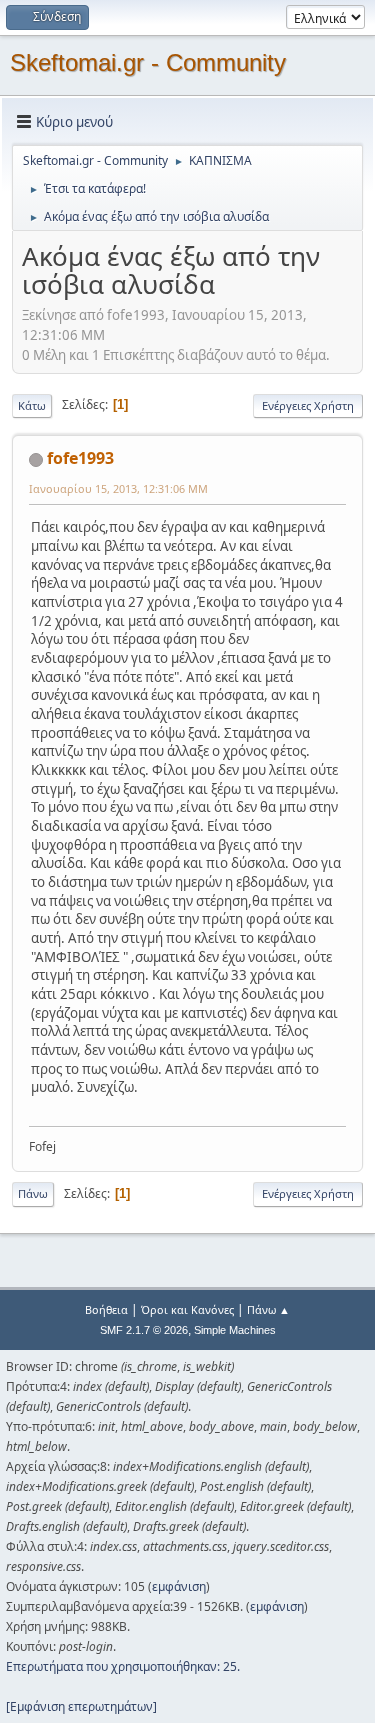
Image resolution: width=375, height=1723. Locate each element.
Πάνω (33, 1193)
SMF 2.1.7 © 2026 (144, 1330)
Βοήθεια (106, 1309)
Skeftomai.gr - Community (148, 62)
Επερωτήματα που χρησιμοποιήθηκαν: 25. (123, 1666)
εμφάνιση (179, 1586)
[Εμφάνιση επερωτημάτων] (81, 1706)
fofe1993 (80, 458)
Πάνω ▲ (268, 1309)
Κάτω (32, 405)
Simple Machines (235, 1330)
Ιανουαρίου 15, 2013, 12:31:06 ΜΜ (118, 488)
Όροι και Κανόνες (187, 1309)
